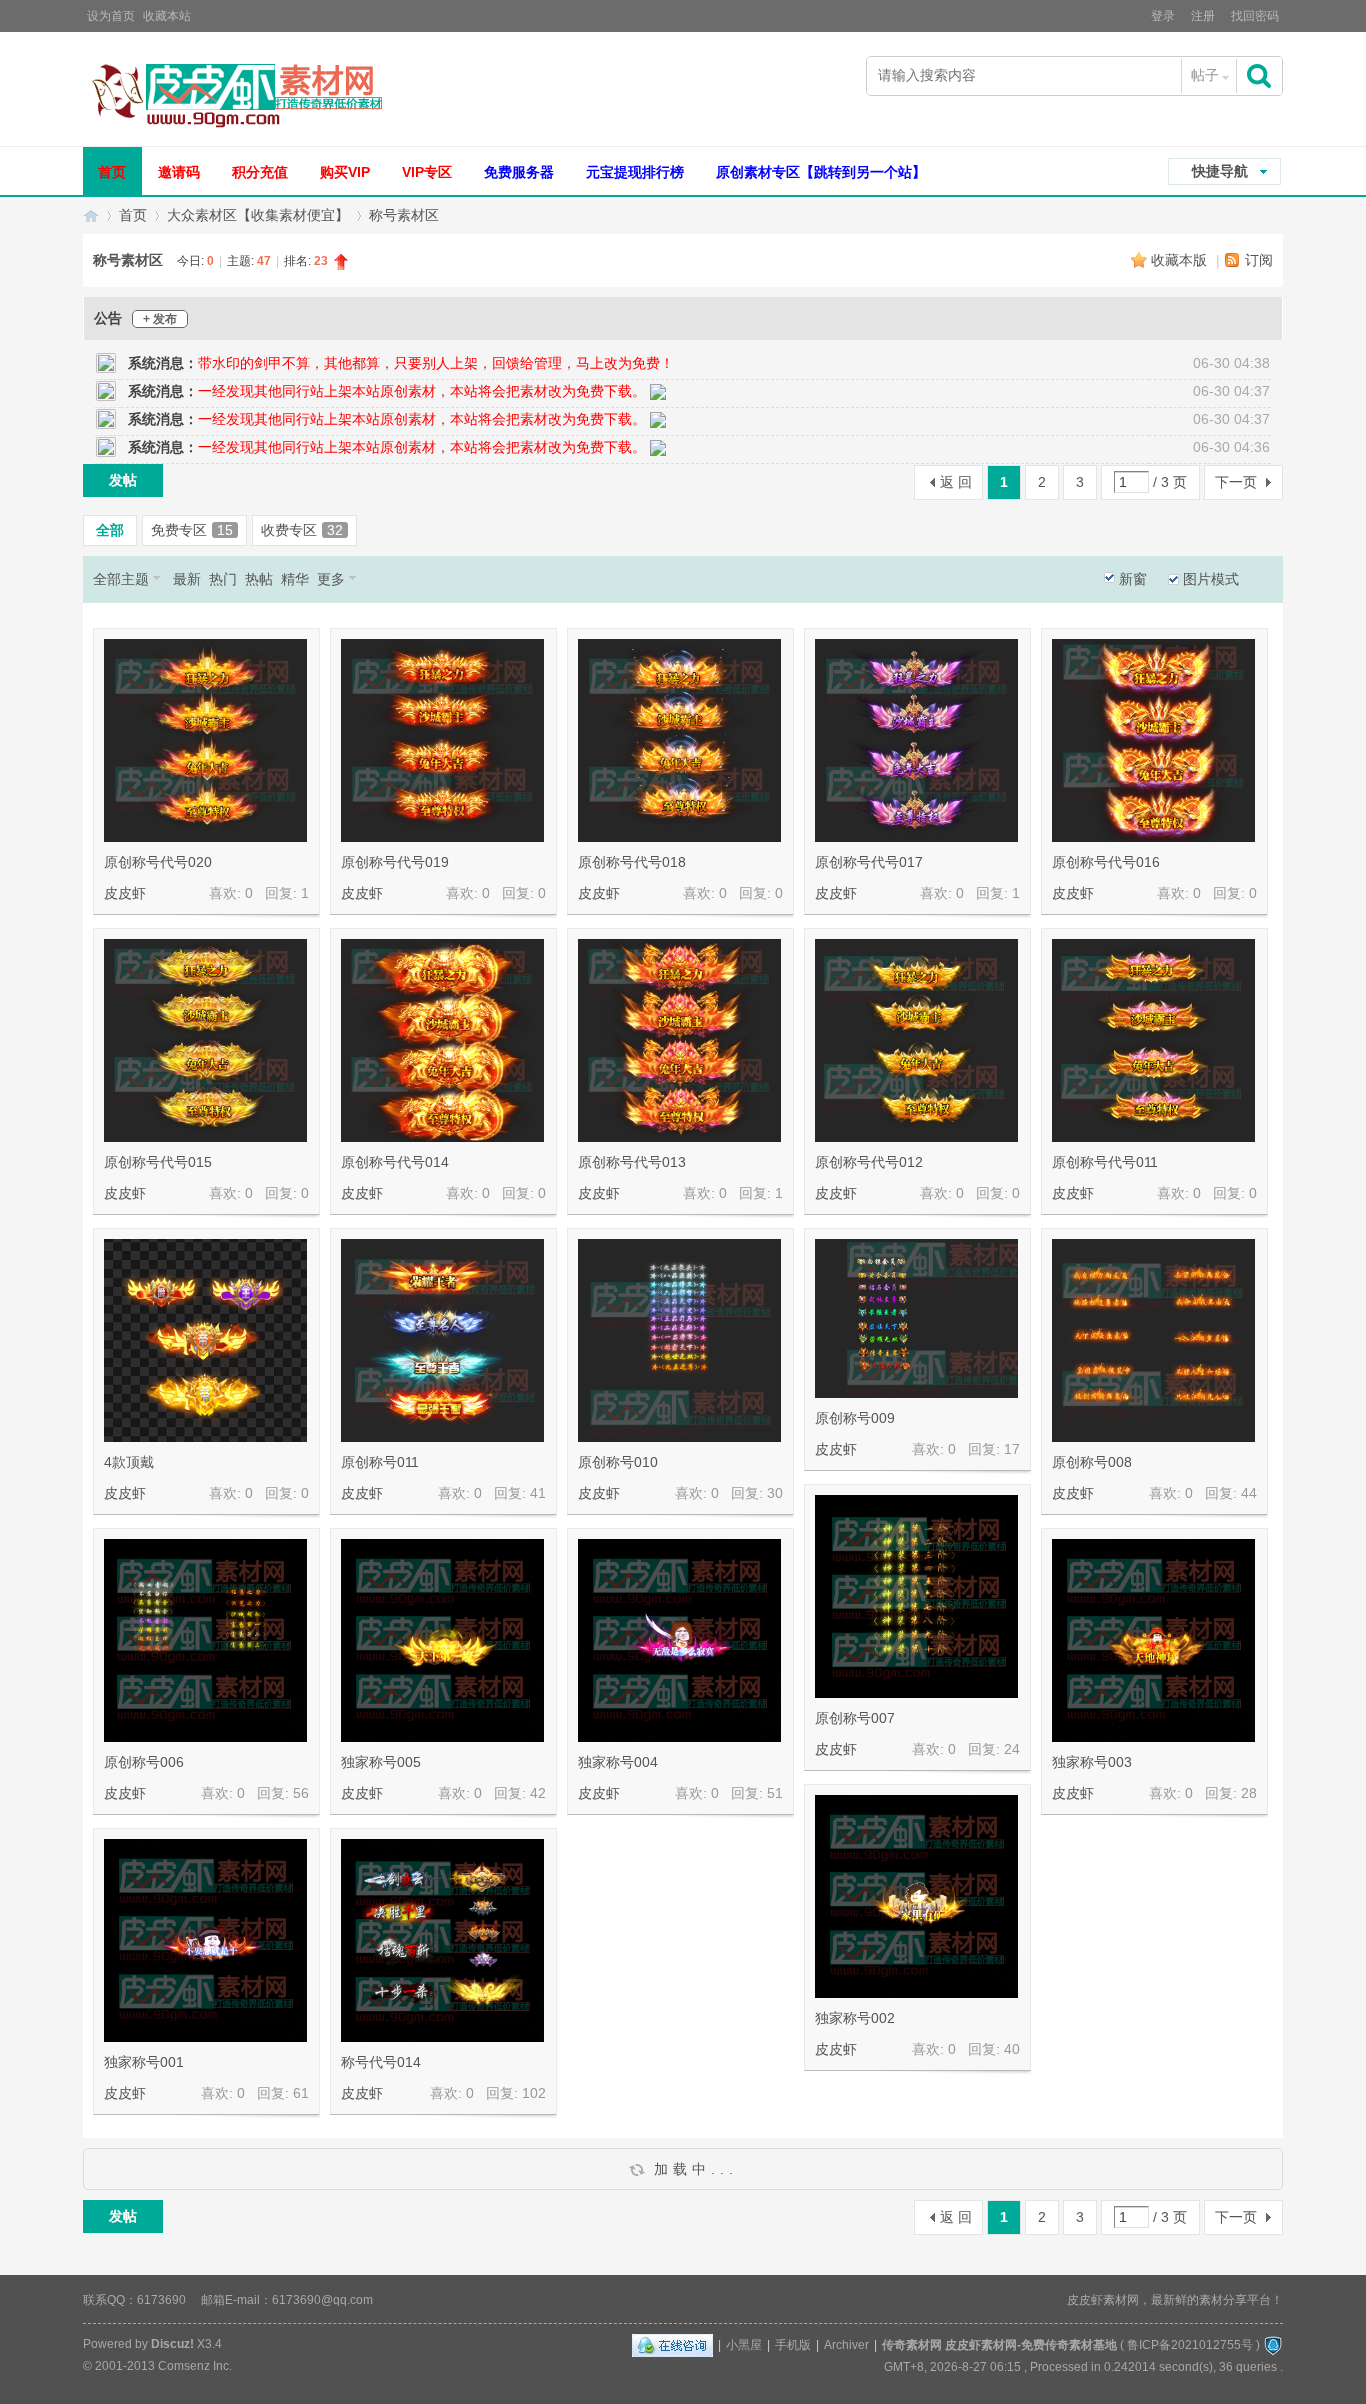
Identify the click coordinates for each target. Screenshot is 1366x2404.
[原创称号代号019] (442, 740)
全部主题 (121, 579)
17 (1012, 1449)
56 (301, 1793)
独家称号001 (144, 2062)
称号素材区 (404, 215)
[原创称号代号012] (916, 1040)
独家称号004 (618, 1762)
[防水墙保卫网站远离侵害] (1273, 2345)
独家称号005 (381, 1762)
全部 (110, 530)
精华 (295, 579)
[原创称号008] (1153, 1340)
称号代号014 (381, 2062)
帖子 (1205, 75)
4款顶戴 (129, 1462)
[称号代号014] (442, 1940)
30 (775, 1493)
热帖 (259, 579)
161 (771, 2093)
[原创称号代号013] (679, 1040)
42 (538, 1793)
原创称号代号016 (1106, 862)
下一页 (1236, 482)
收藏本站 (167, 16)
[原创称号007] (916, 1596)
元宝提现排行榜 (635, 172)
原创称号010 (618, 1462)
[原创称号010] (679, 1340)
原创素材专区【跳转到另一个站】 (821, 172)
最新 (187, 579)
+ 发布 (160, 319)
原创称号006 (144, 1762)
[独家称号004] (679, 1640)
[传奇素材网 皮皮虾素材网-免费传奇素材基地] (235, 94)
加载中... (691, 2169)
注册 (1203, 16)
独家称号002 (855, 2018)
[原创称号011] (442, 1340)
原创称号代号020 (158, 862)
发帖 (123, 480)
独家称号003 (1092, 1762)
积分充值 (260, 172)
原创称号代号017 (869, 862)
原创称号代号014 (395, 1162)
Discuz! (172, 2344)
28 (1249, 1793)
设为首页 (111, 16)
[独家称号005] (442, 1640)
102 (534, 2093)
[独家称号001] (205, 1940)
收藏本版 (1181, 260)
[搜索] (1261, 75)
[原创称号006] (205, 1640)
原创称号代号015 (158, 1162)
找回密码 (1255, 16)
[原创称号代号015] (205, 1040)
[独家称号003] (1153, 1640)
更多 (331, 579)
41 (538, 1493)
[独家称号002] (916, 1896)
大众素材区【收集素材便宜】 (258, 215)
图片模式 (1211, 579)
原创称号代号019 (395, 862)
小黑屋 (744, 2345)
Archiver (846, 2345)
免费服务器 (519, 172)
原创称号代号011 (1105, 1162)
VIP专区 (427, 172)
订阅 (1259, 260)
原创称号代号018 (632, 862)
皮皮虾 (125, 893)
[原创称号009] (916, 1318)
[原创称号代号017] (916, 740)
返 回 (956, 482)
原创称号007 (855, 1718)
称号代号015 (618, 2062)
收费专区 (302, 530)
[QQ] (672, 2345)
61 (301, 2093)
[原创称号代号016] (1153, 740)
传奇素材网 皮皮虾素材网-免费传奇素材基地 (91, 215)
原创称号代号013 (632, 1162)
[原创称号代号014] (442, 1040)
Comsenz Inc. (195, 2366)
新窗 (1133, 579)
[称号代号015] (679, 1940)
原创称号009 (855, 1418)
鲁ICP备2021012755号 (1190, 2345)
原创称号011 (380, 1462)
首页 (112, 172)
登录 (1163, 16)
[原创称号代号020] (205, 740)
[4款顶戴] (205, 1340)
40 (1012, 2049)
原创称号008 (1092, 1462)
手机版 (793, 2345)
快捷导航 (1220, 171)
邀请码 (179, 172)
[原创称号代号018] (679, 740)
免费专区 (192, 530)
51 (775, 1793)
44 (1249, 1493)
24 (1012, 1749)
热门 (223, 579)
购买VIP (345, 172)
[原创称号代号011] (1153, 1040)
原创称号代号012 (869, 1162)
